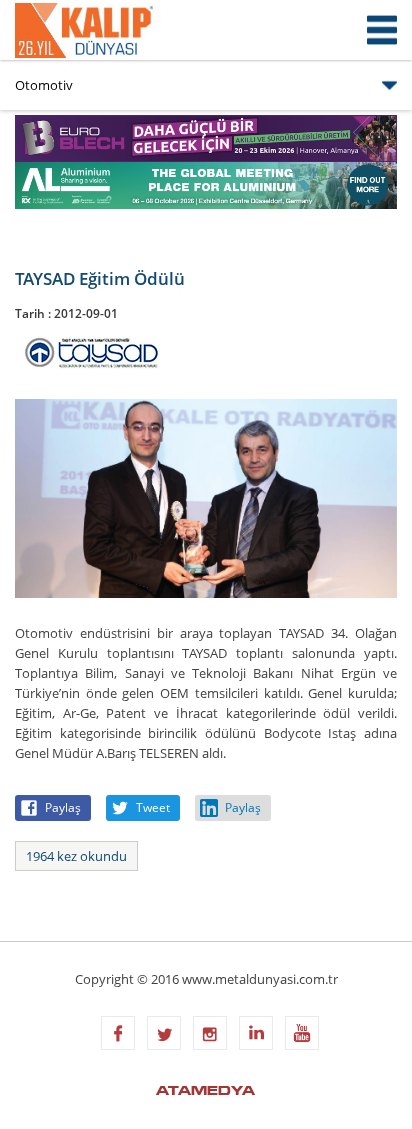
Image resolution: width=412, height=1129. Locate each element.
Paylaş (63, 807)
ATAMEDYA (205, 1092)
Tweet (153, 807)
